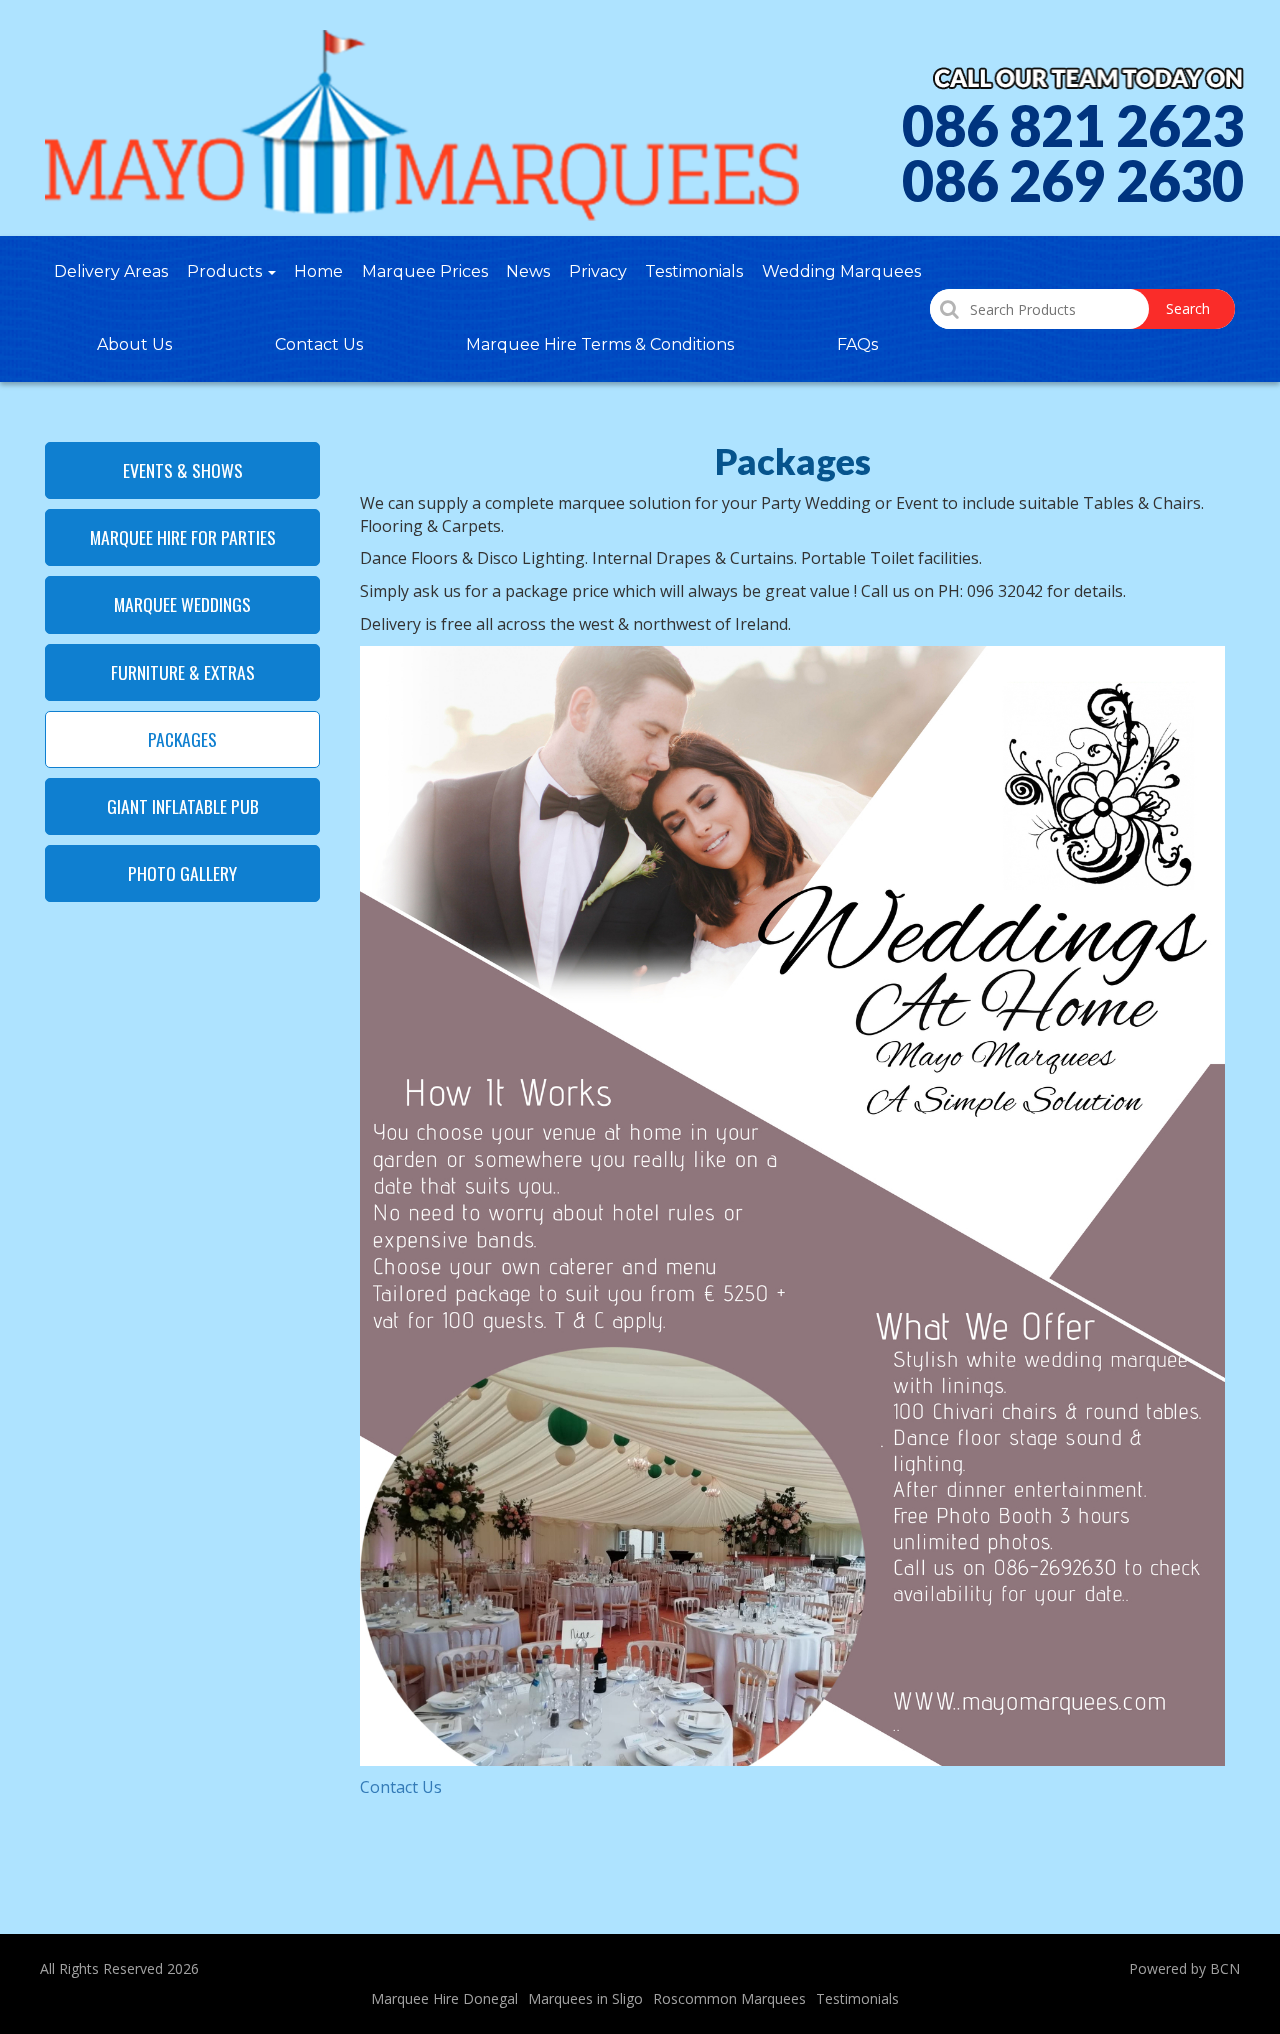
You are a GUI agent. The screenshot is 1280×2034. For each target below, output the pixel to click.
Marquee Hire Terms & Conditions (600, 344)
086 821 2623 (1073, 126)
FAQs (857, 344)
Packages (182, 739)
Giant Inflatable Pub (183, 806)
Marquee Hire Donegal (444, 1998)
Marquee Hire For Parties (183, 537)
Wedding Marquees (841, 271)
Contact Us (319, 344)
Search (1188, 308)
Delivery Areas (111, 271)
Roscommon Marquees (729, 1998)
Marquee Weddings (182, 604)
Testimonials (694, 271)
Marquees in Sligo (585, 1998)
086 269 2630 (1073, 181)
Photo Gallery (182, 873)
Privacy (598, 271)
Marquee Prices (425, 271)
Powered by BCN (1184, 1968)
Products (226, 271)
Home (318, 271)
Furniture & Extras (183, 672)
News (528, 271)
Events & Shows (183, 470)
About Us (134, 344)
